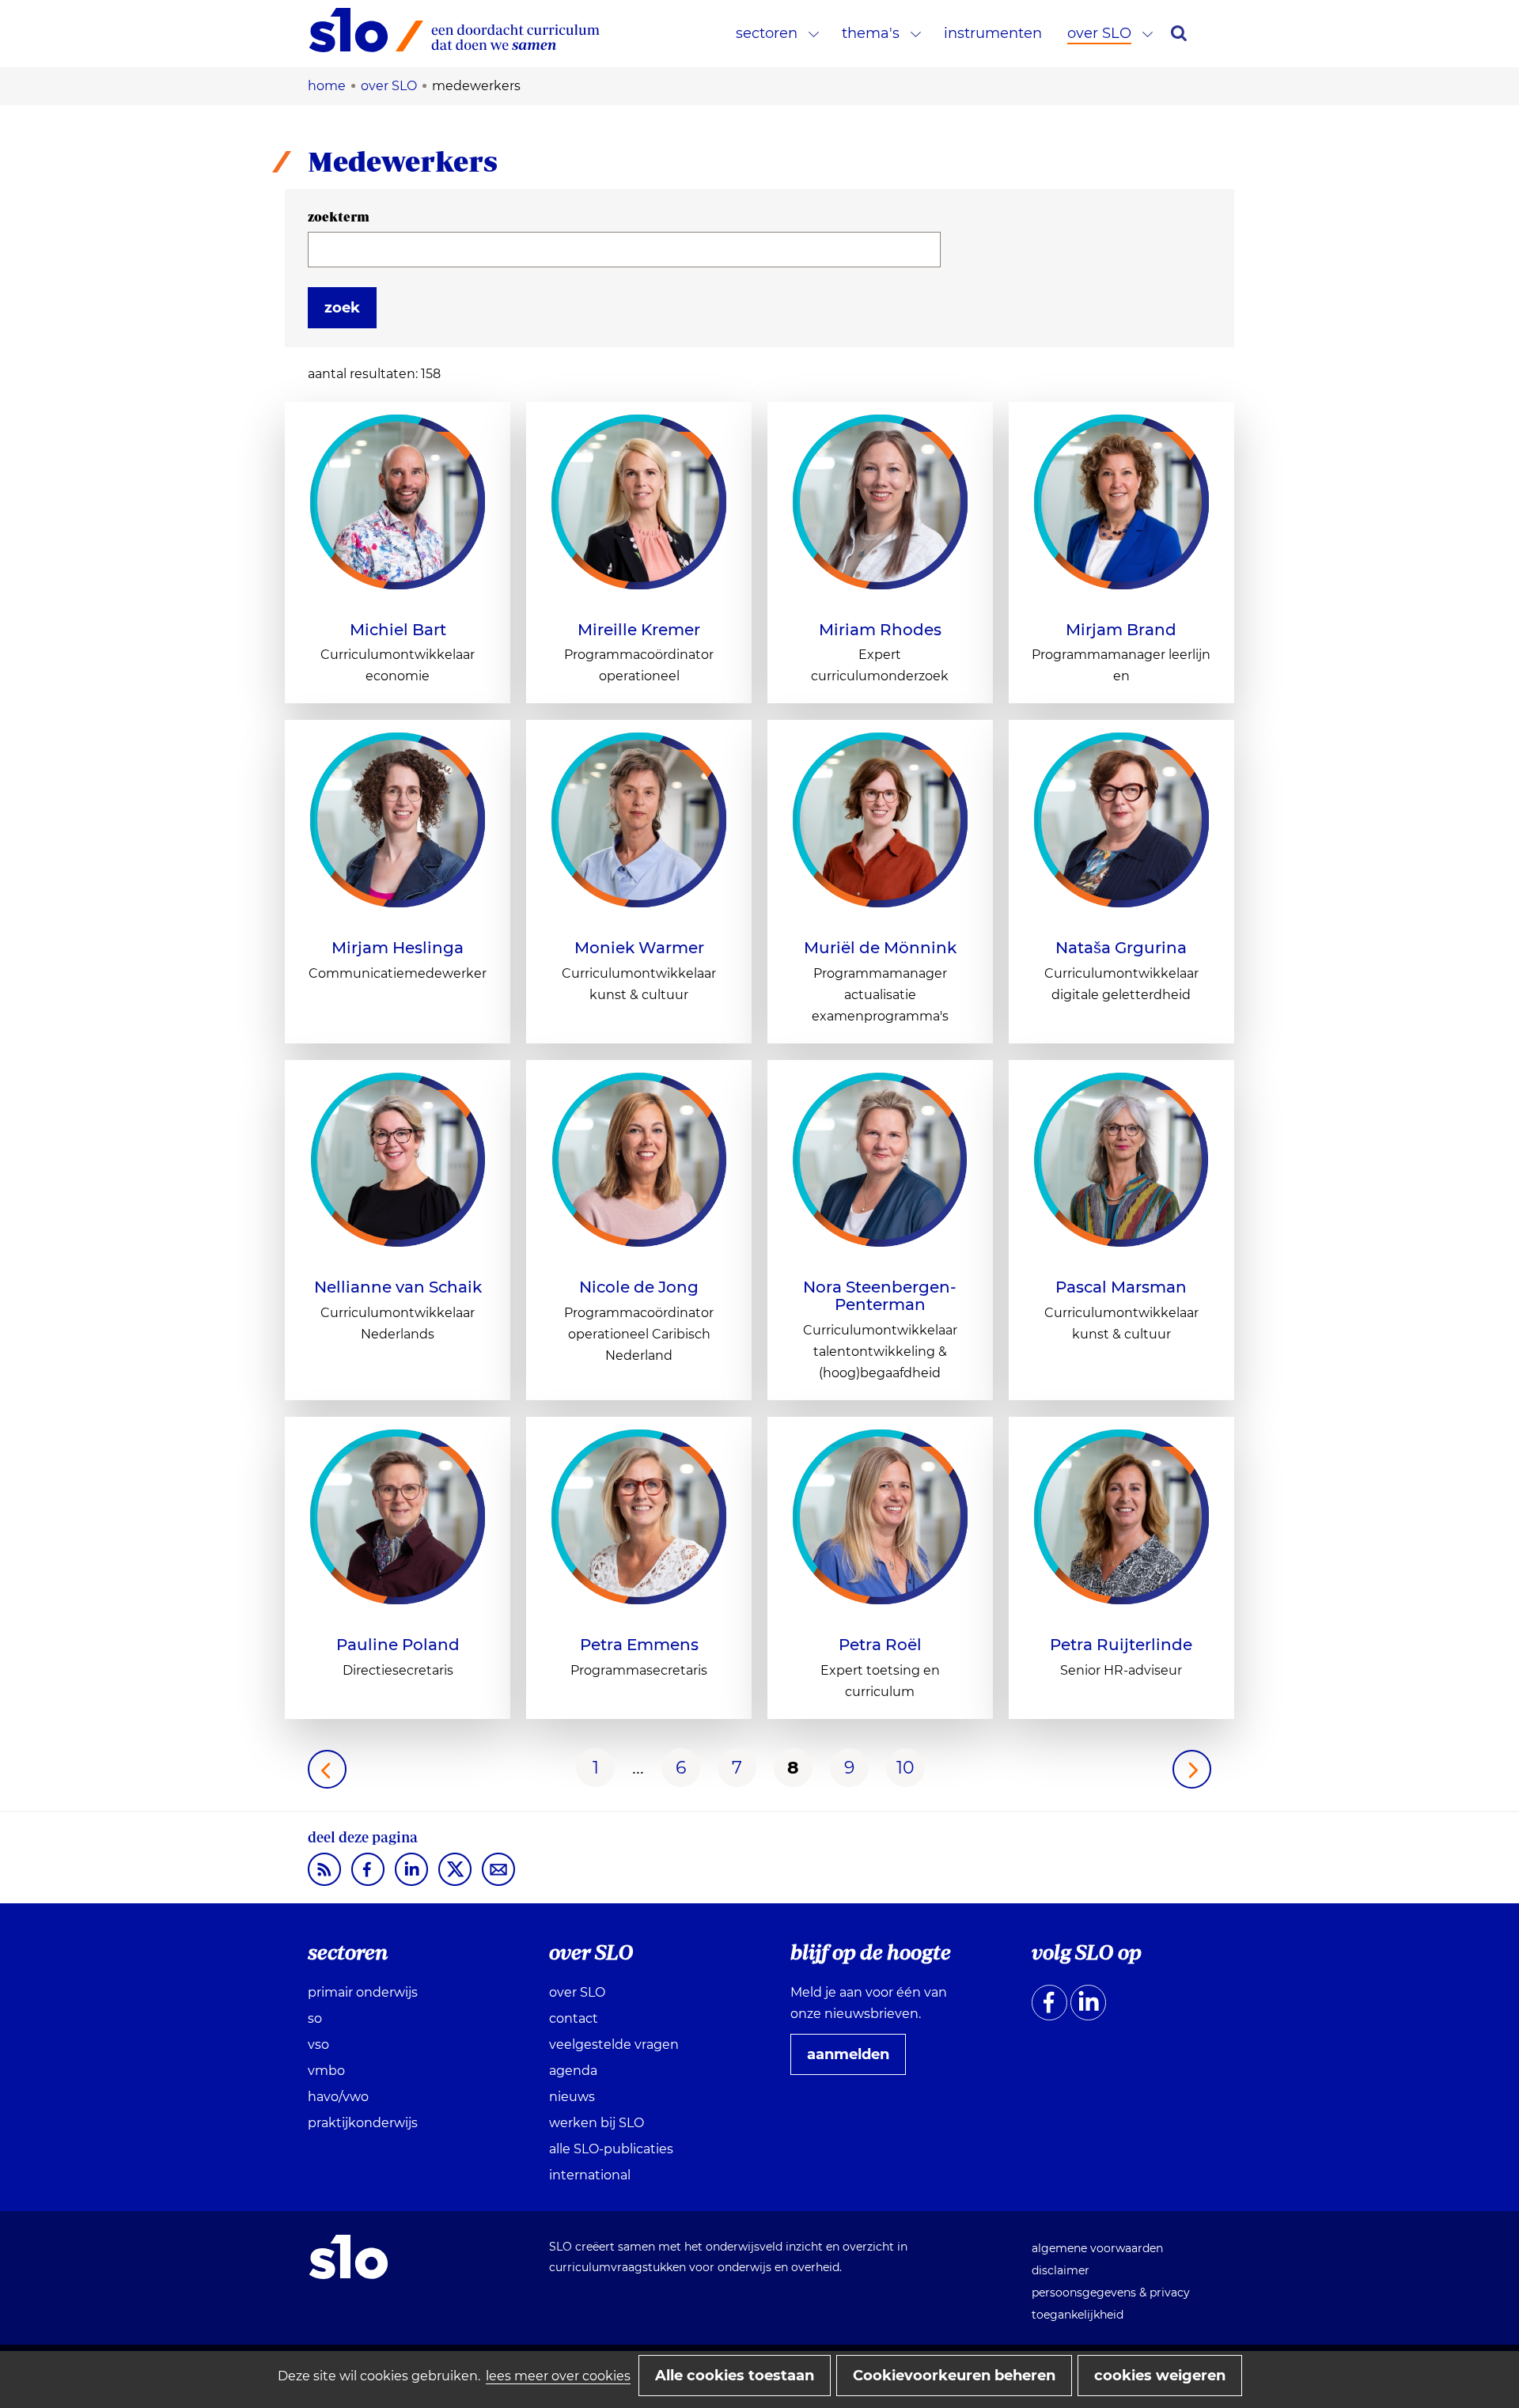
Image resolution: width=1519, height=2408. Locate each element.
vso (318, 2045)
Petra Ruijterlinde (1121, 1645)
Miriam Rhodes (880, 630)
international (590, 2175)
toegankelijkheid (1078, 2315)
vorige (327, 1769)
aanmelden (854, 2060)
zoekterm (339, 217)
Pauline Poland (398, 1645)
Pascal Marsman (1121, 1287)
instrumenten (993, 33)
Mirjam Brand (1121, 630)
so (315, 2018)
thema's (871, 33)
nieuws (572, 2097)
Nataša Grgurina (1121, 948)
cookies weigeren (1160, 2376)
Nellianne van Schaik (398, 1287)
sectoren (767, 33)
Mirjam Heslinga (398, 948)
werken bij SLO (597, 2123)
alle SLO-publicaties (611, 2149)
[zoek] (1179, 33)
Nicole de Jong (639, 1287)
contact (574, 2018)
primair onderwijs (363, 1992)
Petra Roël (880, 1645)
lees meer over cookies (558, 2376)
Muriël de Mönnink (880, 948)
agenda (573, 2071)
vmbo (326, 2071)
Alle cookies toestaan (735, 2376)
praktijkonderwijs (363, 2123)
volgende (1192, 1769)
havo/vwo (338, 2097)
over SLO (1099, 33)
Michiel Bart (398, 630)
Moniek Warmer (639, 948)
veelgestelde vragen (614, 2045)
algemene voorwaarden (1097, 2248)
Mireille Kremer (639, 630)
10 (905, 1768)
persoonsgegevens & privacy (1111, 2293)
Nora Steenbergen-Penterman (880, 1296)
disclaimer (1061, 2270)
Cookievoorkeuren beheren (954, 2376)
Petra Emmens (639, 1645)
